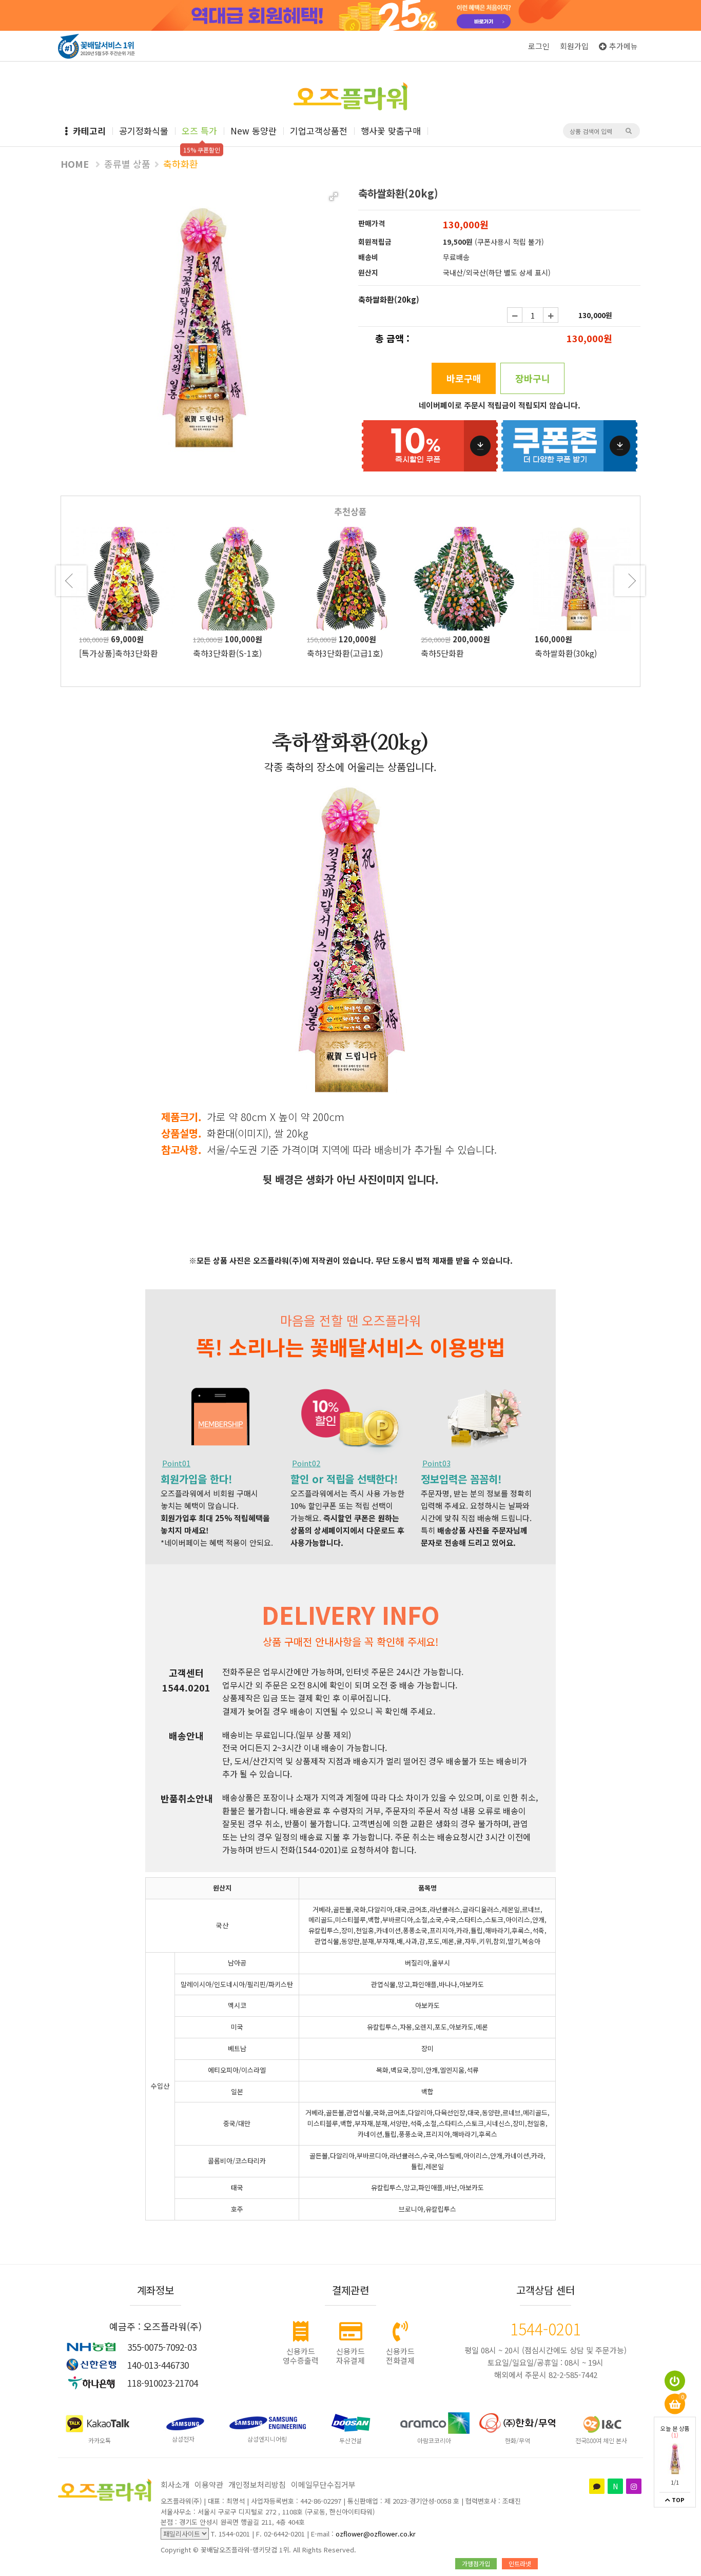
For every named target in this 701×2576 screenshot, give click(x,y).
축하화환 (181, 164)
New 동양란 (254, 131)
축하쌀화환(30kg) (452, 653)
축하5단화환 (328, 653)
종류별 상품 (127, 164)
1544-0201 (546, 2329)
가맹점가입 (476, 2563)
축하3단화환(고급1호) (231, 653)
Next (630, 581)
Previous (71, 581)
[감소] (515, 315)
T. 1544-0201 (230, 2534)
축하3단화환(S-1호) (113, 653)
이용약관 (209, 2484)
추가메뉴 (624, 46)
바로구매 (464, 378)
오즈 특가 (199, 131)
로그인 (539, 46)
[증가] (551, 315)
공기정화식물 (144, 131)
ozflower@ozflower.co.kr (376, 2534)
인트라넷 (520, 2563)
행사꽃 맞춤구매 (391, 131)
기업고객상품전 (319, 131)
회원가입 (574, 46)
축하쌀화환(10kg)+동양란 (580, 653)
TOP (677, 2500)
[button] (334, 196)
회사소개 (175, 2484)
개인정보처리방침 (257, 2484)
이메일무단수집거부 (323, 2484)
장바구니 (533, 378)
